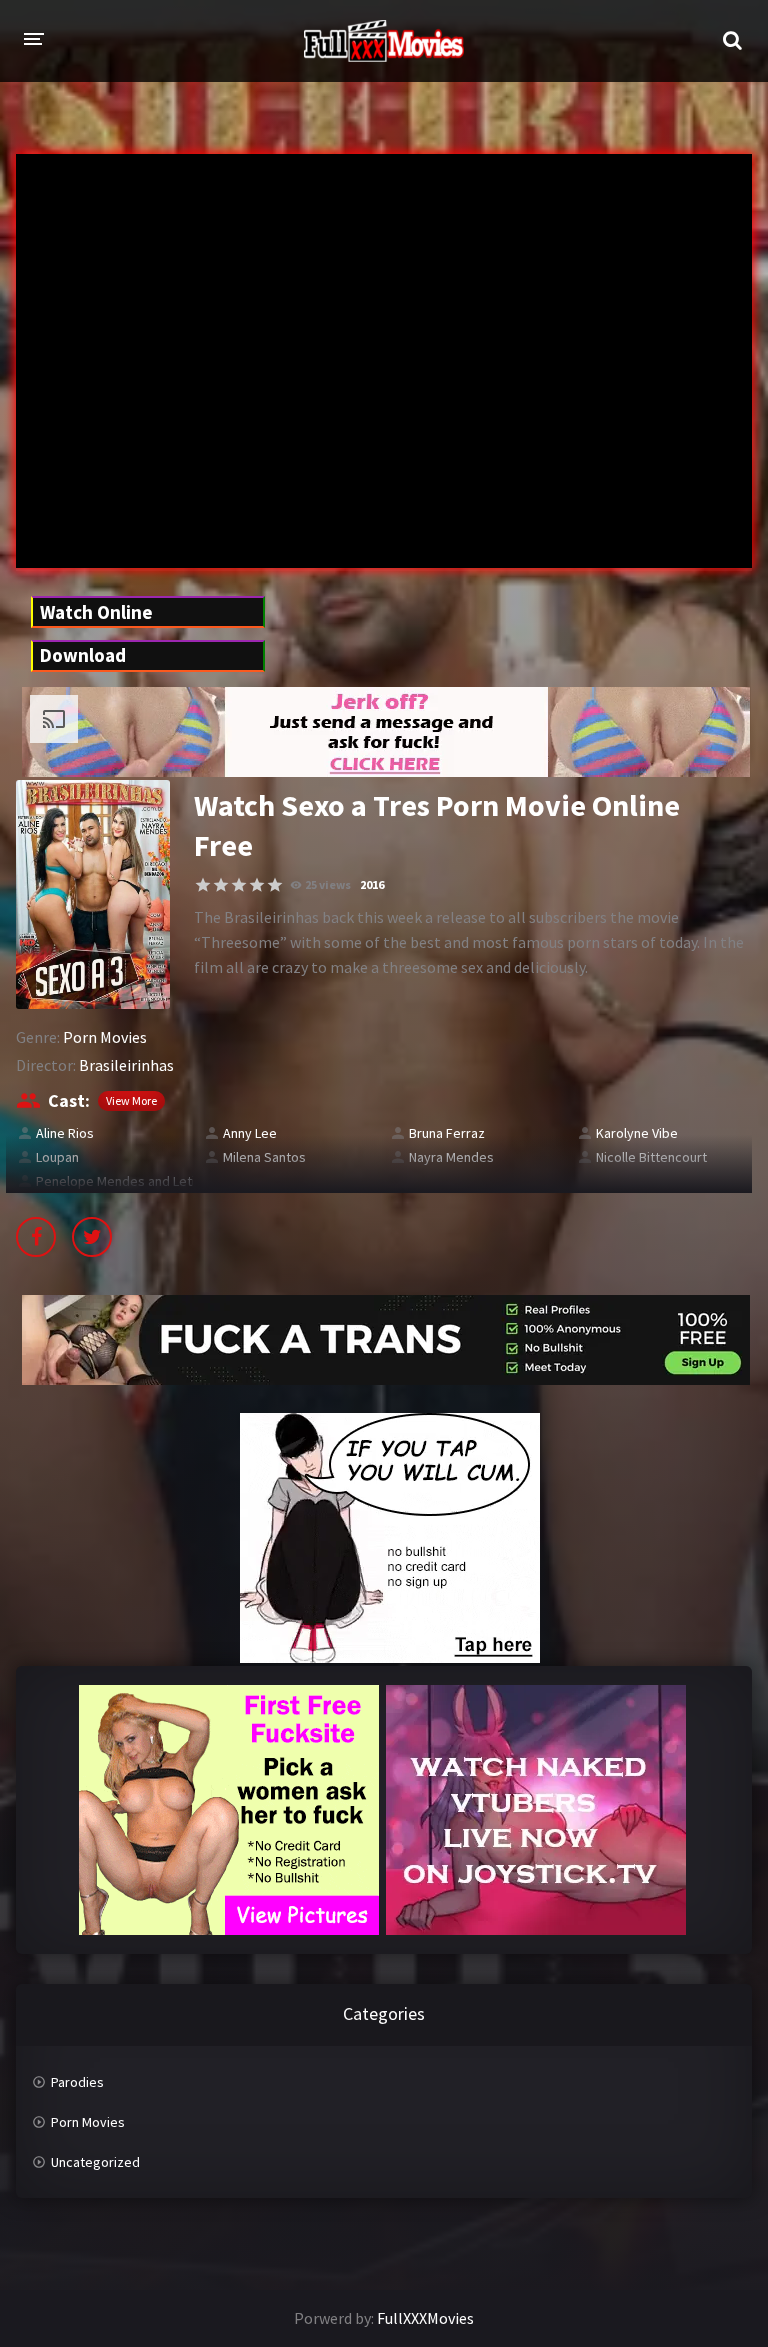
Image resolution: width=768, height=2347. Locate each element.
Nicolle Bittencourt (651, 1157)
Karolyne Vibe (637, 1133)
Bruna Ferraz (447, 1133)
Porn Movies (105, 1037)
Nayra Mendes (451, 1157)
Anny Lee (250, 1133)
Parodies (77, 2082)
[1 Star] (203, 885)
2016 (372, 884)
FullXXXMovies (425, 2318)
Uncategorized (95, 2162)
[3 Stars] (239, 885)
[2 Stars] (221, 885)
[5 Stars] (275, 885)
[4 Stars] (257, 885)
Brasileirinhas (126, 1065)
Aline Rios (65, 1133)
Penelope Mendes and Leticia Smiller (146, 1181)
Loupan (57, 1157)
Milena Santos (264, 1157)
